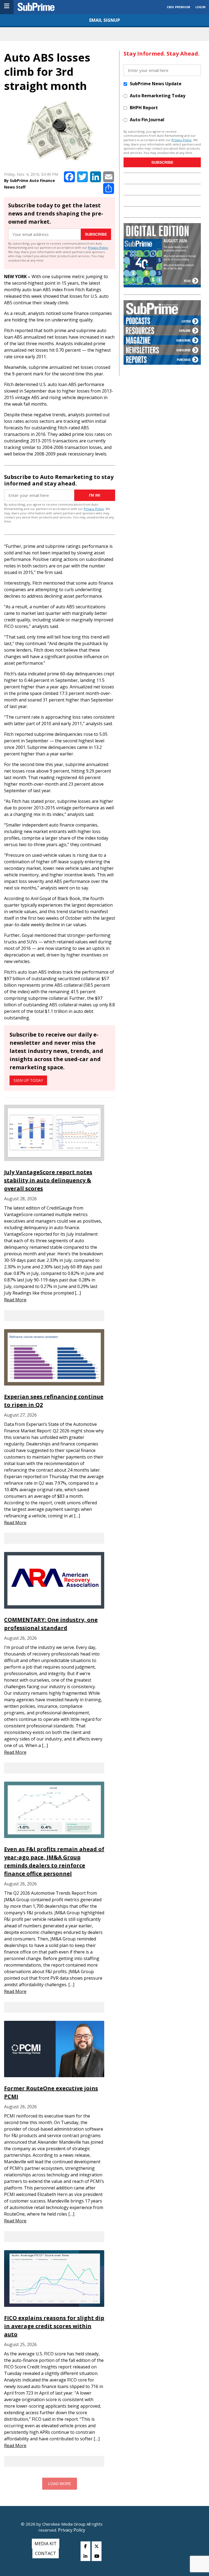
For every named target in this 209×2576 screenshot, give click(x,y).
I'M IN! (95, 495)
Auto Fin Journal (147, 120)
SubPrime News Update (156, 84)
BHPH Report (144, 108)
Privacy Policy (98, 247)
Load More (60, 2484)
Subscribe (96, 234)
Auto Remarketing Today (158, 96)
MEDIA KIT (46, 2544)
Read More (15, 1300)
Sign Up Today (28, 1080)
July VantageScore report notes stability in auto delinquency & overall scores (48, 1180)
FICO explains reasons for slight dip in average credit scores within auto (54, 2326)
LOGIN (200, 7)
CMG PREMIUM (179, 7)
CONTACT (46, 2553)
